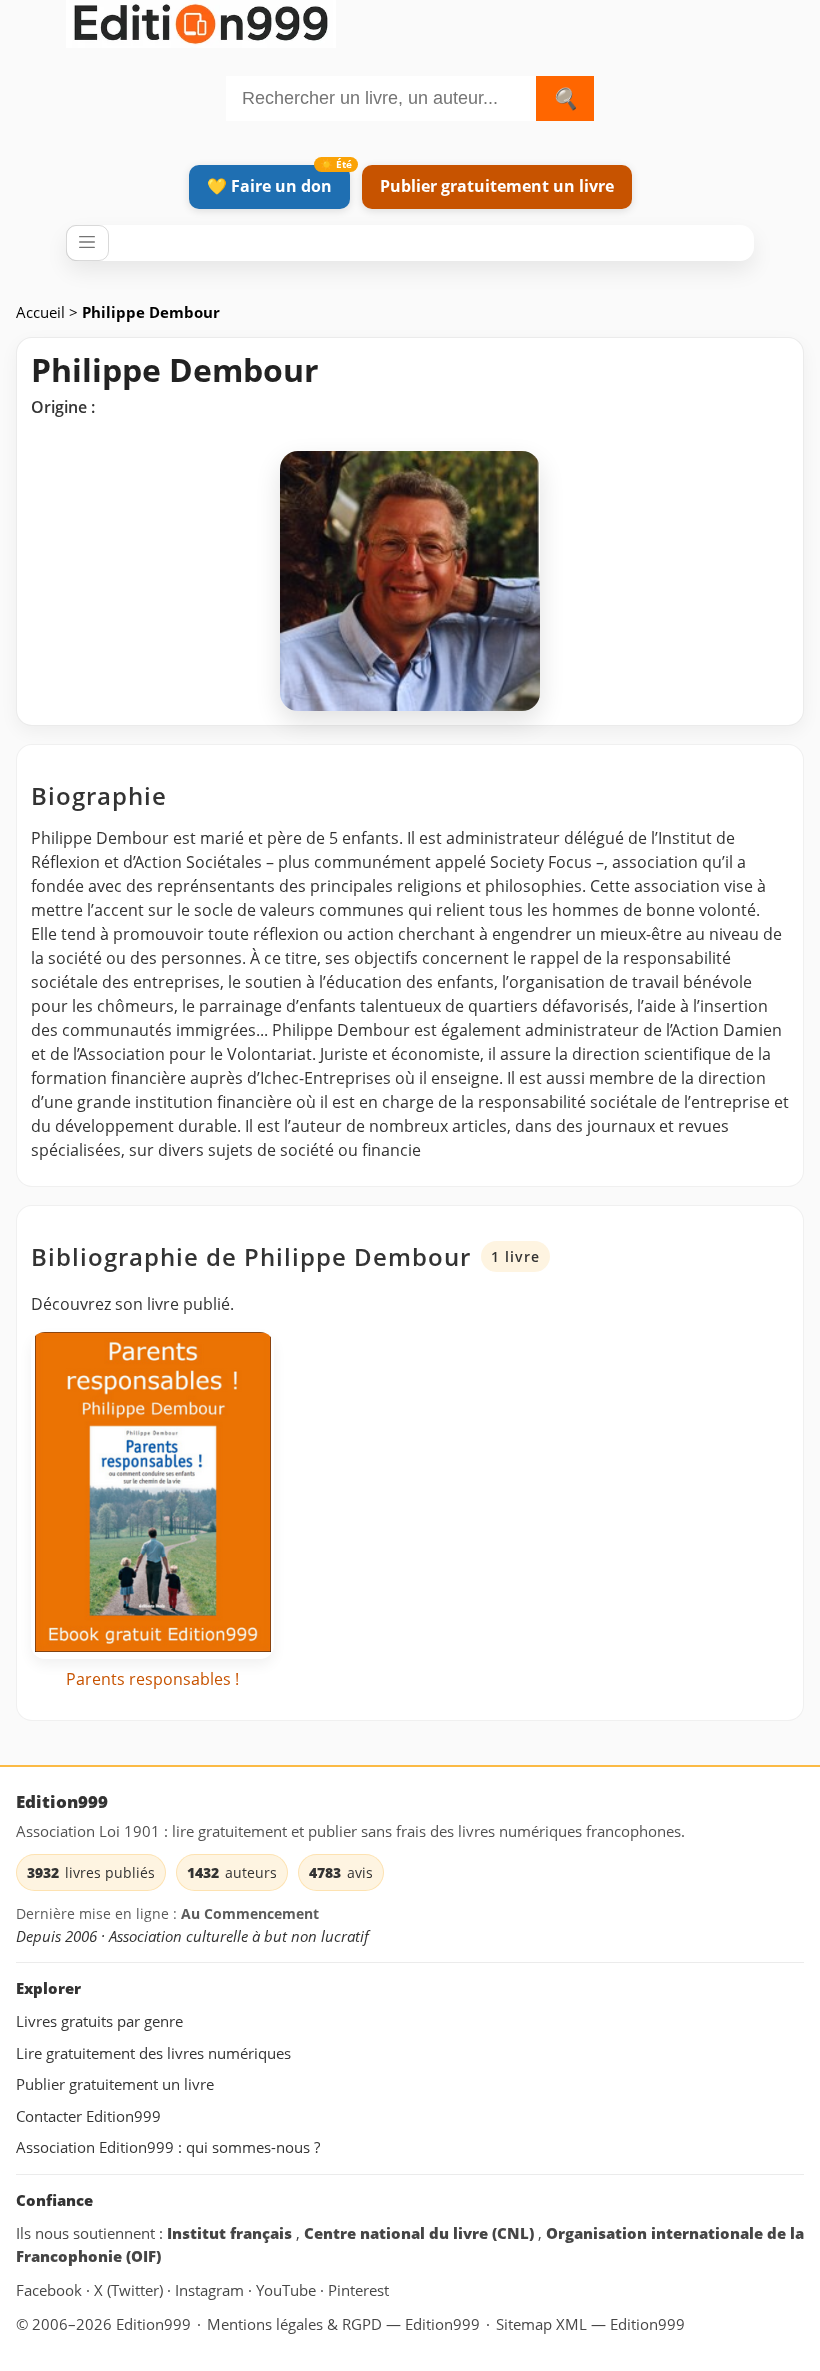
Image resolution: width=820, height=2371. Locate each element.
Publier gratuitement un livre (497, 186)
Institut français (231, 2233)
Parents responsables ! (152, 1679)
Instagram (211, 2290)
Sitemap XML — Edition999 (590, 2324)
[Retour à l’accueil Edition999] (201, 20)
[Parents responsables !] (152, 1496)
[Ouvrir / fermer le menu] (87, 243)
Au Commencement (250, 1913)
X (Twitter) (130, 2290)
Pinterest (358, 2290)
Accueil (42, 312)
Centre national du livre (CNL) (421, 2233)
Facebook (51, 2290)
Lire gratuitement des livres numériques (153, 2053)
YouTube (288, 2290)
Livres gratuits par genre (99, 2021)
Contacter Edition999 (88, 2116)
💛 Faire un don (269, 186)
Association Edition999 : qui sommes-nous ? (168, 2147)
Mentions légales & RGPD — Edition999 (343, 2324)
